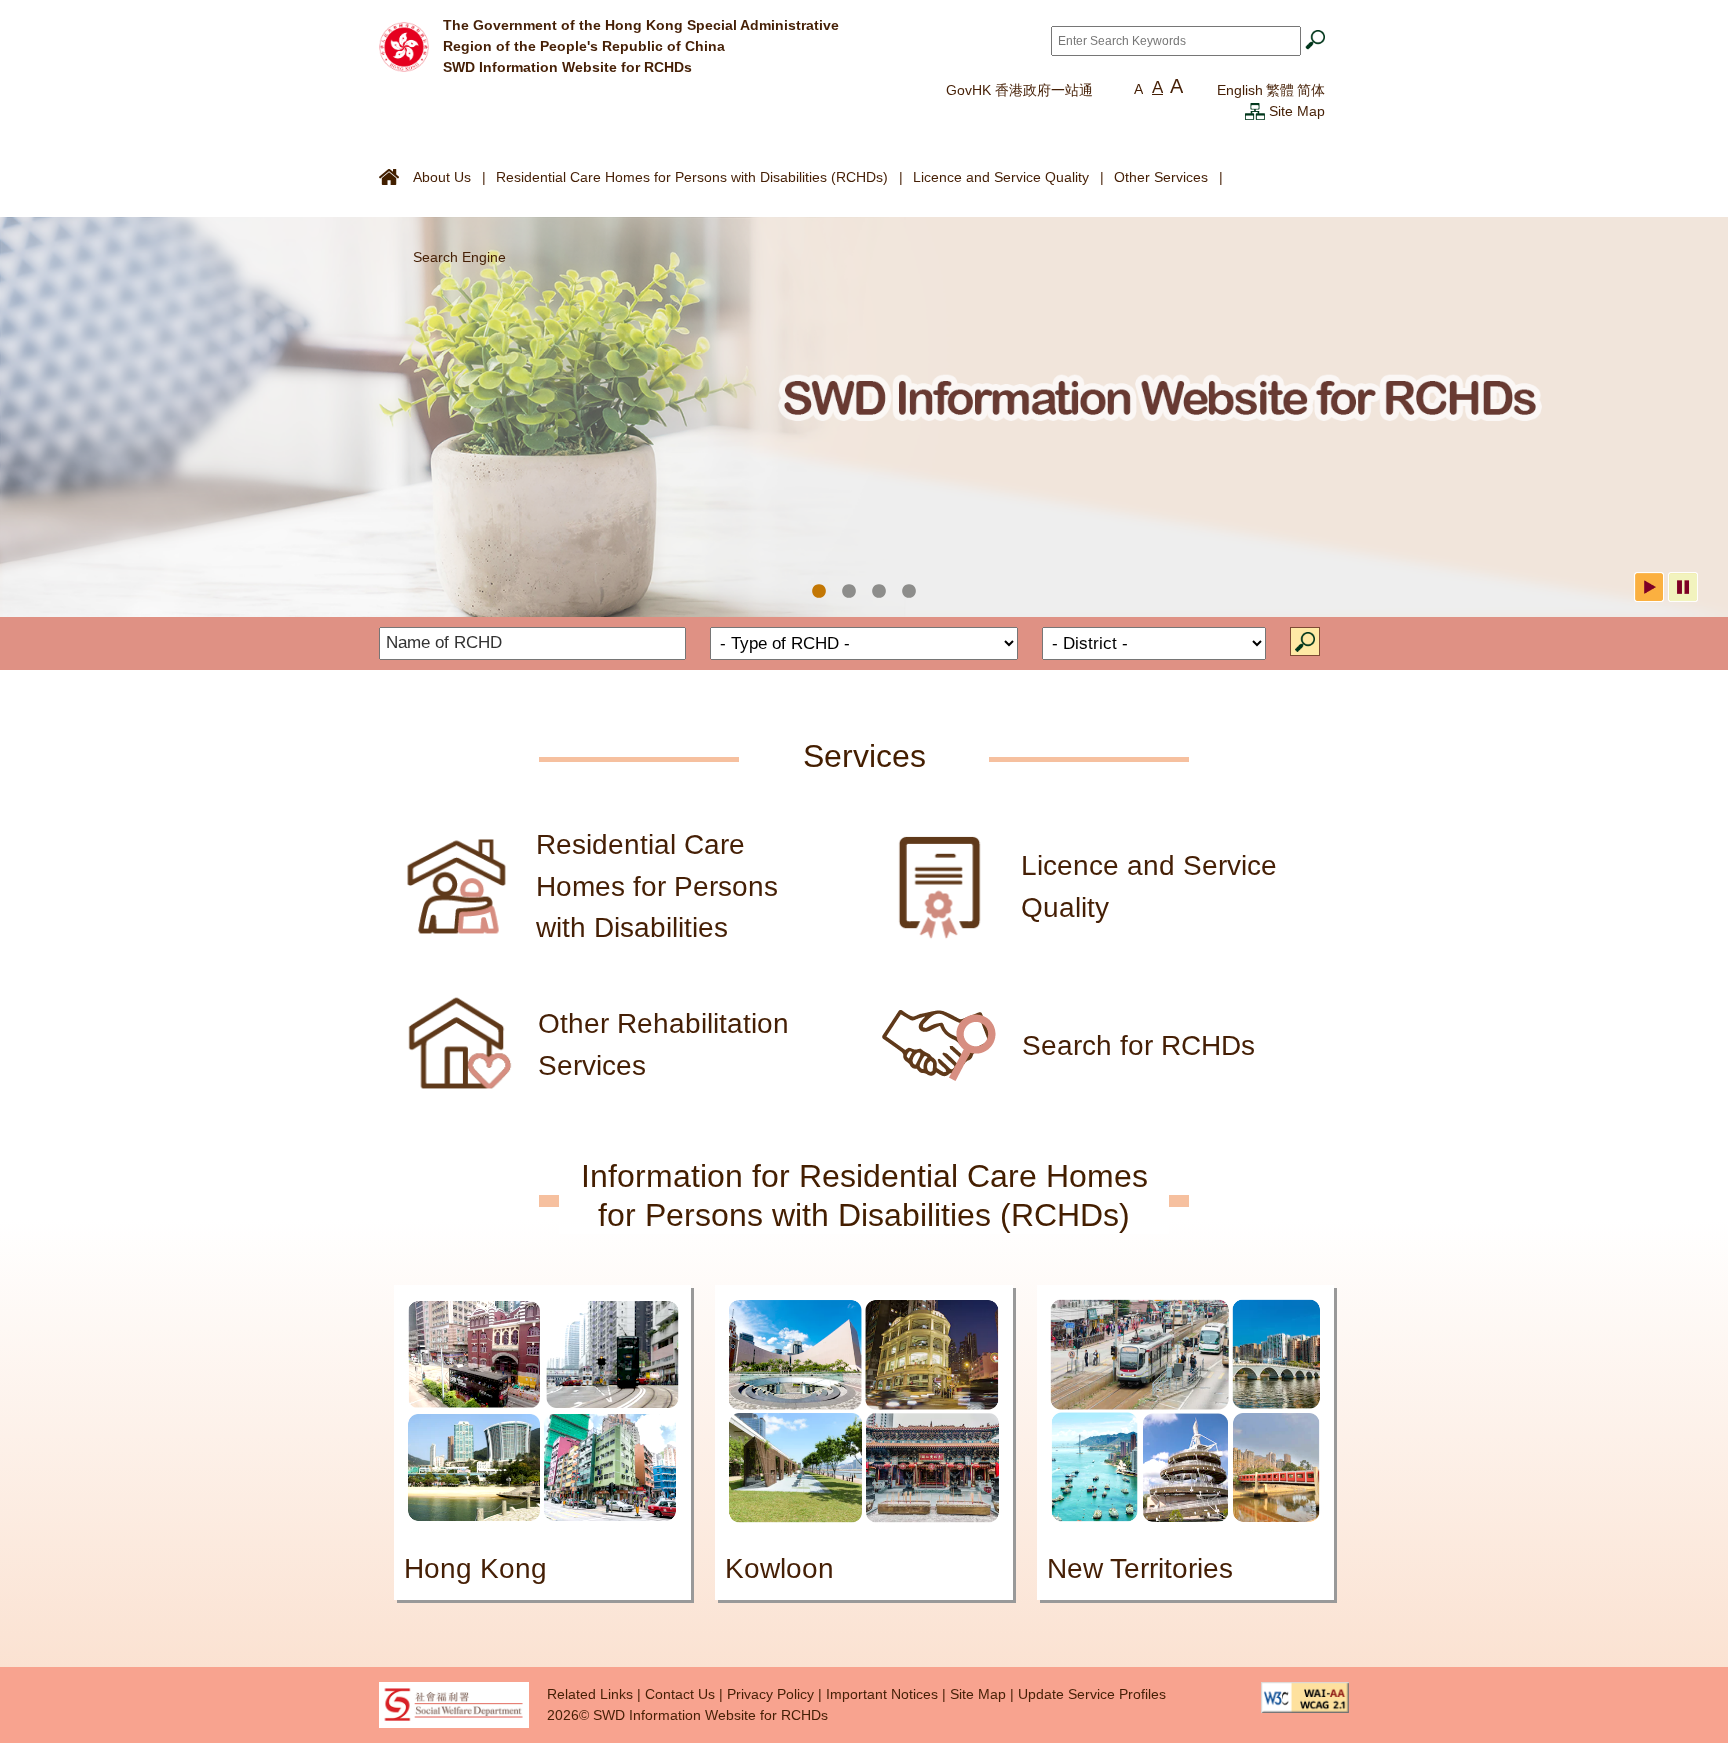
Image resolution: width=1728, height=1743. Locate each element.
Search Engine (459, 257)
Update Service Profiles (1092, 1694)
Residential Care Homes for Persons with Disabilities (657, 886)
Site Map (1297, 111)
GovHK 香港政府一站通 (1019, 90)
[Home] (404, 45)
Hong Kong (475, 1568)
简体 (1311, 90)
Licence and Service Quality (1001, 177)
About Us (442, 177)
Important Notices (882, 1694)
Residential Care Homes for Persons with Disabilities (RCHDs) (692, 177)
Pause (1683, 587)
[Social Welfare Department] (454, 1704)
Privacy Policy (770, 1694)
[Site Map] (1255, 111)
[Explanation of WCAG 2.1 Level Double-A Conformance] (1305, 1696)
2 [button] (849, 592)
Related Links (590, 1694)
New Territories (1140, 1568)
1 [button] (819, 592)
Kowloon (779, 1568)
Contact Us (680, 1694)
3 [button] (879, 592)
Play (1649, 587)
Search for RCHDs (1138, 1045)
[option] (864, 417)
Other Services (1161, 177)
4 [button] (909, 592)
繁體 (1280, 90)
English (1240, 90)
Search (1305, 641)
